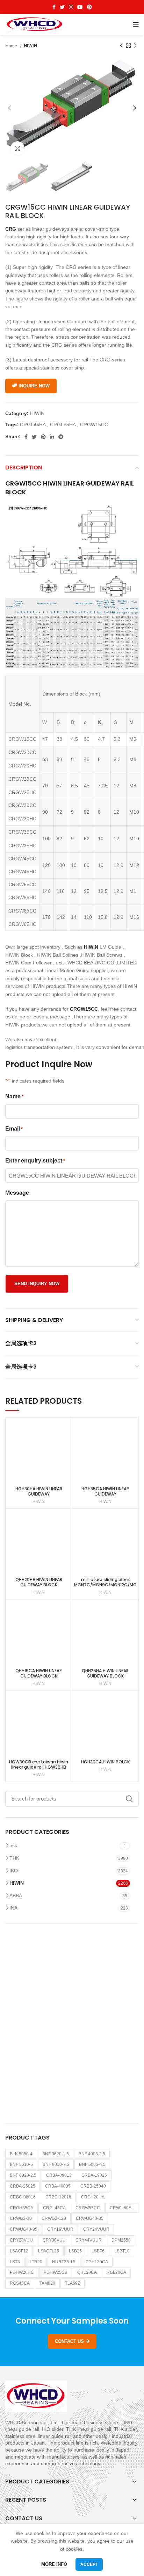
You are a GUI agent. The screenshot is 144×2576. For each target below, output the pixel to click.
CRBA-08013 (59, 2175)
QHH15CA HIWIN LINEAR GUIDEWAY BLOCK (39, 1673)
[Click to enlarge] (17, 148)
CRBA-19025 (94, 2175)
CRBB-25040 (93, 2186)
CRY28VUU (21, 2240)
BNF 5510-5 (21, 2164)
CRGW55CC (88, 2208)
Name (14, 1096)
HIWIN (30, 46)
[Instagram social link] (71, 7)
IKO (14, 1871)
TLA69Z (73, 2283)
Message (17, 1193)
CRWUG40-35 (90, 2218)
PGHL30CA (97, 2262)
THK (14, 1858)
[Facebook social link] (54, 7)
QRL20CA (87, 2272)
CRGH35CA (21, 2208)
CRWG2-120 (54, 2218)
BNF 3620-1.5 (56, 2154)
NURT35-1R (64, 2262)
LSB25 (75, 2251)
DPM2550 (121, 2240)
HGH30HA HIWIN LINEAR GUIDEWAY (39, 1491)
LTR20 (36, 2262)
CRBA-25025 (23, 2186)
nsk (13, 1845)
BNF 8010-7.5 (56, 2164)
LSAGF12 (19, 2251)
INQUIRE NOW (34, 386)
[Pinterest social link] (89, 7)
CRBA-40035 (58, 2186)
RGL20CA (116, 2272)
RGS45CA (20, 2283)
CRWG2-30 (21, 2218)
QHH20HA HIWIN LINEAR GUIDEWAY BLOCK (39, 1582)
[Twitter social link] (62, 7)
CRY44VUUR (89, 2240)
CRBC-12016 (58, 2197)
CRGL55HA (63, 425)
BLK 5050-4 (21, 2154)
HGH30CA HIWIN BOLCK (105, 1762)
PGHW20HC (22, 2272)
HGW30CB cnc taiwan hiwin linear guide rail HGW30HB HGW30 (39, 1767)
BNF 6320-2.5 (23, 2175)
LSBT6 (98, 2251)
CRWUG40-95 (24, 2229)
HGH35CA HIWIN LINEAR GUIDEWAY (105, 1491)
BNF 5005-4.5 (92, 2164)
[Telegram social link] (61, 437)
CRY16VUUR (60, 2229)
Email (14, 1129)
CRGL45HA (33, 425)
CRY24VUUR (96, 2229)
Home (12, 46)
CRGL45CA (54, 2208)
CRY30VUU (54, 2240)
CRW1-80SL (122, 2208)
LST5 (15, 2262)
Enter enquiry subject (35, 1161)
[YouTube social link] (80, 7)
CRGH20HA (93, 2197)
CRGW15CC (94, 425)
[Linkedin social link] (52, 437)
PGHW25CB (56, 2272)
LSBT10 (122, 2251)
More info (54, 2564)
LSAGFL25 (49, 2251)
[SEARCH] (129, 1799)
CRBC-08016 (23, 2197)
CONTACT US (69, 2341)
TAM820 (47, 2283)
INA (13, 1908)
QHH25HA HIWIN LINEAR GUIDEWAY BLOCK (105, 1673)
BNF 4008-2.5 (92, 2154)
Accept (89, 2564)
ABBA (16, 1896)
